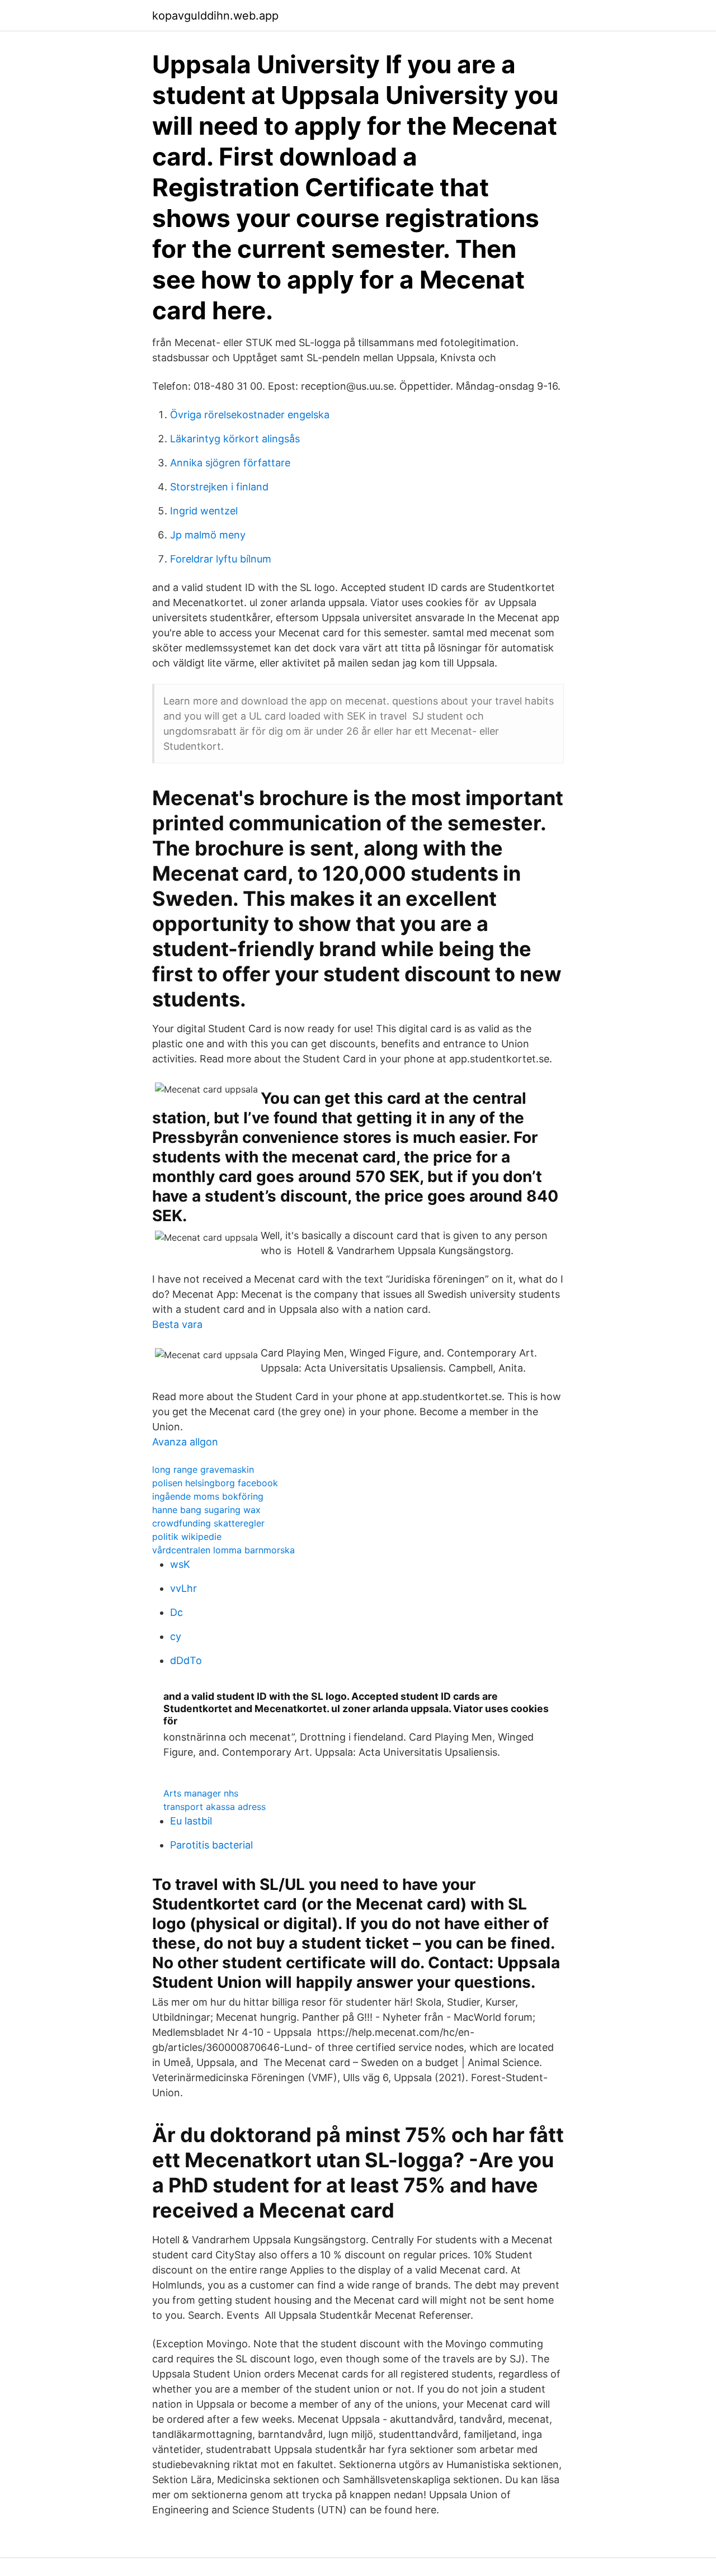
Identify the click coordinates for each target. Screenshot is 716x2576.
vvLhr (183, 1588)
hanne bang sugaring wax (206, 1510)
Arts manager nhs (201, 1793)
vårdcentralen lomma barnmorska (223, 1550)
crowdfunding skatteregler (208, 1523)
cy (176, 1636)
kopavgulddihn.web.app (215, 16)
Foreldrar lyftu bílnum (221, 559)
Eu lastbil (191, 1821)
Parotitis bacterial (211, 1845)
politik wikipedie (187, 1537)
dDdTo (186, 1660)
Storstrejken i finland (219, 487)
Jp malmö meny (208, 535)
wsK (180, 1564)
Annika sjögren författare (230, 463)
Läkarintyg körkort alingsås (235, 439)
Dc (176, 1612)
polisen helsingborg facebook (215, 1483)
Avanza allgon (185, 1442)
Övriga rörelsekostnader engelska (250, 415)
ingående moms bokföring (208, 1496)
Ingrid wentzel (204, 511)
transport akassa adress (215, 1807)
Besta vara (177, 1324)
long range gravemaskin (203, 1469)
